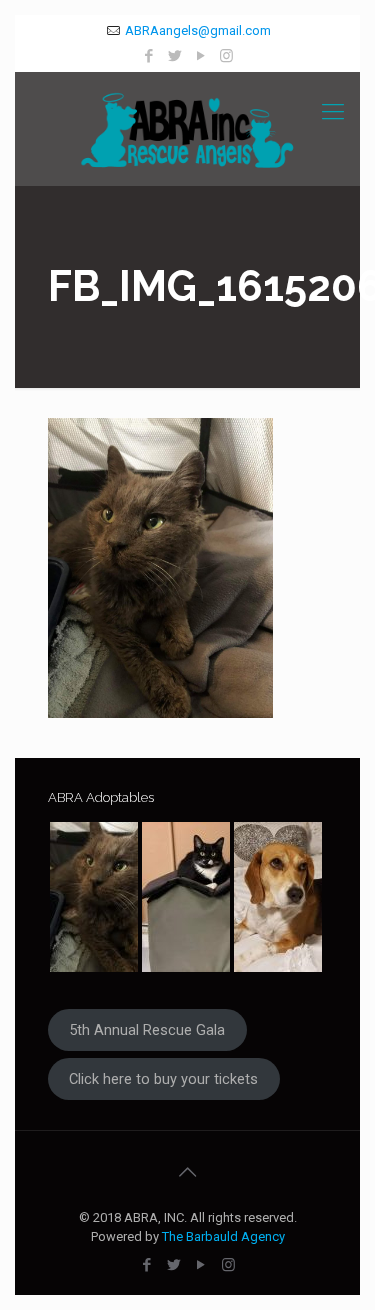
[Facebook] (148, 56)
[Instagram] (226, 56)
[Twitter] (174, 56)
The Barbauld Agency (223, 1236)
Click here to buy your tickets (163, 1079)
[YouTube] (200, 56)
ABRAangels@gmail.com (198, 30)
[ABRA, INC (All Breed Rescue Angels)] (187, 129)
